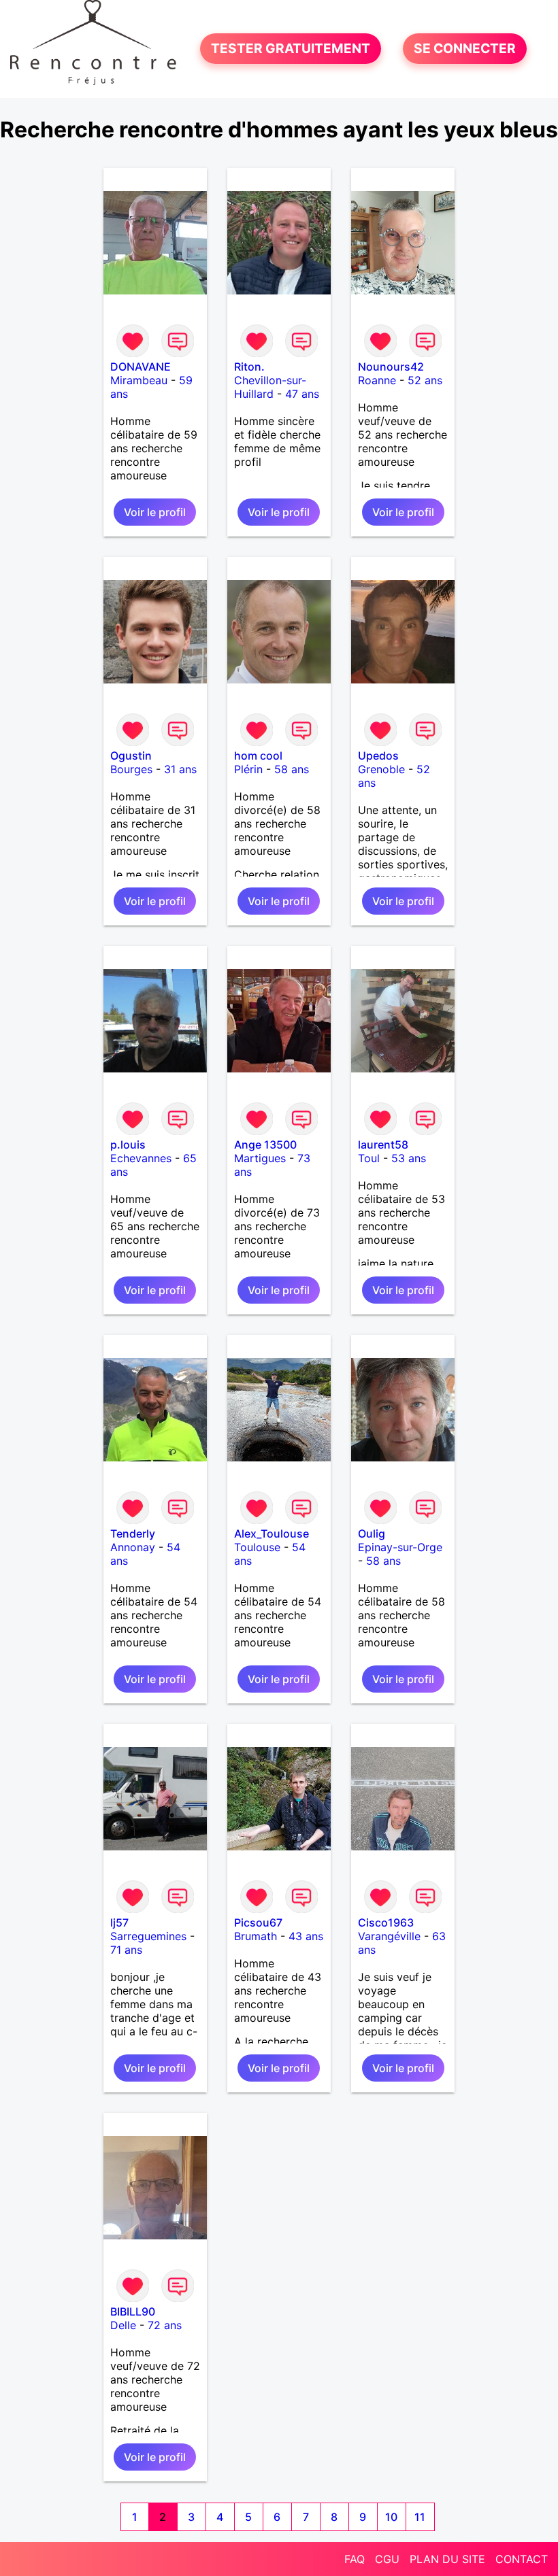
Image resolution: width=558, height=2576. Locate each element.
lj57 (119, 1922)
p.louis (128, 1145)
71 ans (126, 1950)
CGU (387, 2559)
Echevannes (141, 1158)
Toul (369, 1158)
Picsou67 (258, 1922)
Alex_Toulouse (272, 1533)
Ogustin (131, 756)
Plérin (248, 769)
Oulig (372, 1533)
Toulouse (257, 1547)
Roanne (377, 380)
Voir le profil (155, 512)
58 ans (292, 769)
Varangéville (389, 1936)
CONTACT (522, 2559)
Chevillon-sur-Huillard (270, 387)
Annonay (133, 1547)
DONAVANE (141, 367)
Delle (123, 2325)
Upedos (378, 756)
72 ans (165, 2325)
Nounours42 (391, 367)
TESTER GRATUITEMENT (291, 49)
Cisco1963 (386, 1922)
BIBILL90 (133, 2311)
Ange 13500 (265, 1145)
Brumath (256, 1936)
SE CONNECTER (465, 49)
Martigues (260, 1158)
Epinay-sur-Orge (400, 1547)
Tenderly (133, 1533)
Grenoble (381, 769)
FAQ (355, 2559)
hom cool (258, 756)
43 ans (306, 1936)
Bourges (131, 769)
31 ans (180, 769)
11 (420, 2517)
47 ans (302, 394)
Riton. (249, 367)
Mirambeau (139, 380)
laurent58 (383, 1145)
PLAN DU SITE (447, 2559)
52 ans (425, 380)
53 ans (409, 1158)
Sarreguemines (148, 1936)
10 (391, 2517)
